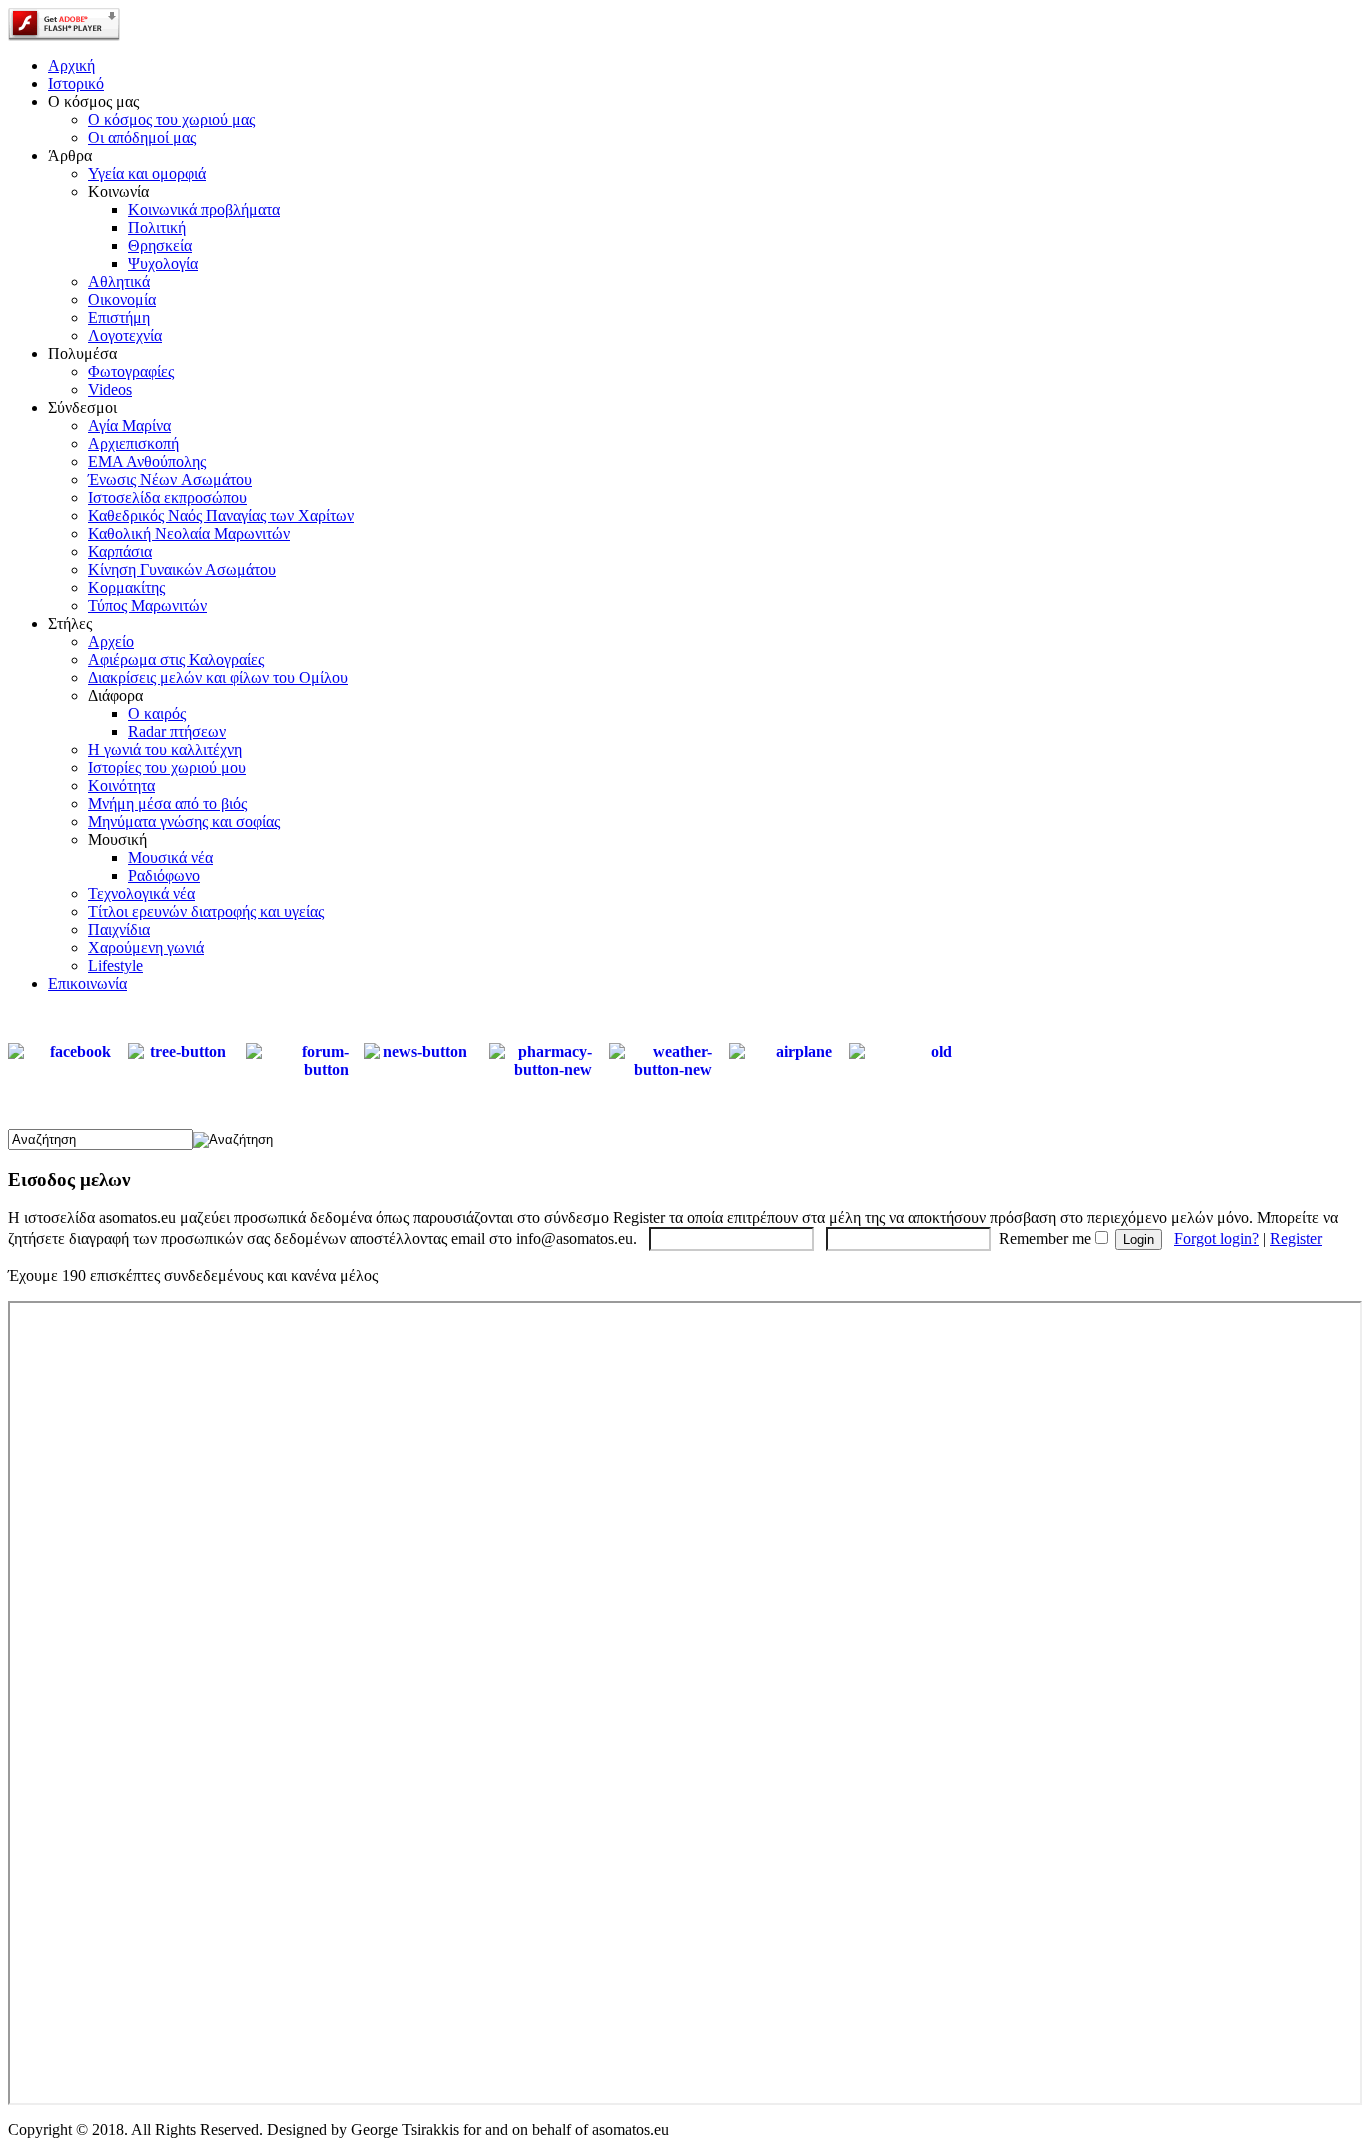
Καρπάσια (120, 551)
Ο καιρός (157, 713)
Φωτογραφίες (131, 371)
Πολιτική (157, 227)
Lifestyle (115, 965)
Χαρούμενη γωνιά (146, 947)
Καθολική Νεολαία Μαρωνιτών (189, 533)
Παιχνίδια (119, 929)
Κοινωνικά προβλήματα (204, 209)
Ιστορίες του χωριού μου (167, 767)
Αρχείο (111, 641)
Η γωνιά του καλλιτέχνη (165, 749)
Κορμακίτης (126, 587)
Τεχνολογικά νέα (141, 893)
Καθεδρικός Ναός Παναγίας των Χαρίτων (221, 515)
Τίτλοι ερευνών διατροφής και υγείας (206, 911)
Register (1296, 1238)
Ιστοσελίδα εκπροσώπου (167, 497)
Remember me (1045, 1238)
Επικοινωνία (87, 983)
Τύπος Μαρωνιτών (147, 605)
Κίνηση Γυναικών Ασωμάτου (182, 569)
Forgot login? (1216, 1238)
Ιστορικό (76, 83)
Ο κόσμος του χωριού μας (171, 119)
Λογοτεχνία (125, 335)
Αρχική (71, 65)
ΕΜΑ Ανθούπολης (147, 461)
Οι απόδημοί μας (142, 137)
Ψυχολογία (163, 263)
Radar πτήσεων (177, 731)
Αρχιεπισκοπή (133, 443)
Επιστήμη (119, 317)
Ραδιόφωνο (164, 875)
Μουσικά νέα (170, 857)
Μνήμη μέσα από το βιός (167, 803)
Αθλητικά (119, 281)
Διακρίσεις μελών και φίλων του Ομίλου (218, 677)
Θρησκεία (160, 245)
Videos (110, 389)
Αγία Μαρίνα (129, 425)
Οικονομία (122, 299)
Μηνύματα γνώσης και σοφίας (184, 821)
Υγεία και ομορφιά (147, 173)
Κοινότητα (121, 785)
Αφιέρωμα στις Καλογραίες (176, 659)
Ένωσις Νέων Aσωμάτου (170, 479)
